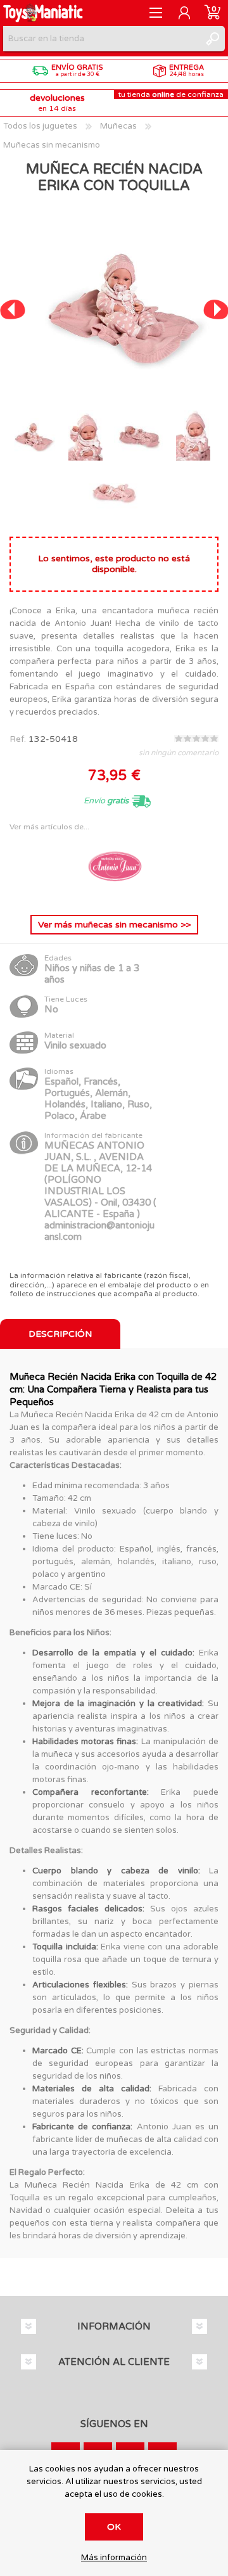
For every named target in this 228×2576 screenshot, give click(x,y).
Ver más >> (114, 925)
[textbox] (101, 39)
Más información (114, 2558)
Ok (114, 2527)
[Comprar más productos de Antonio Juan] (114, 895)
